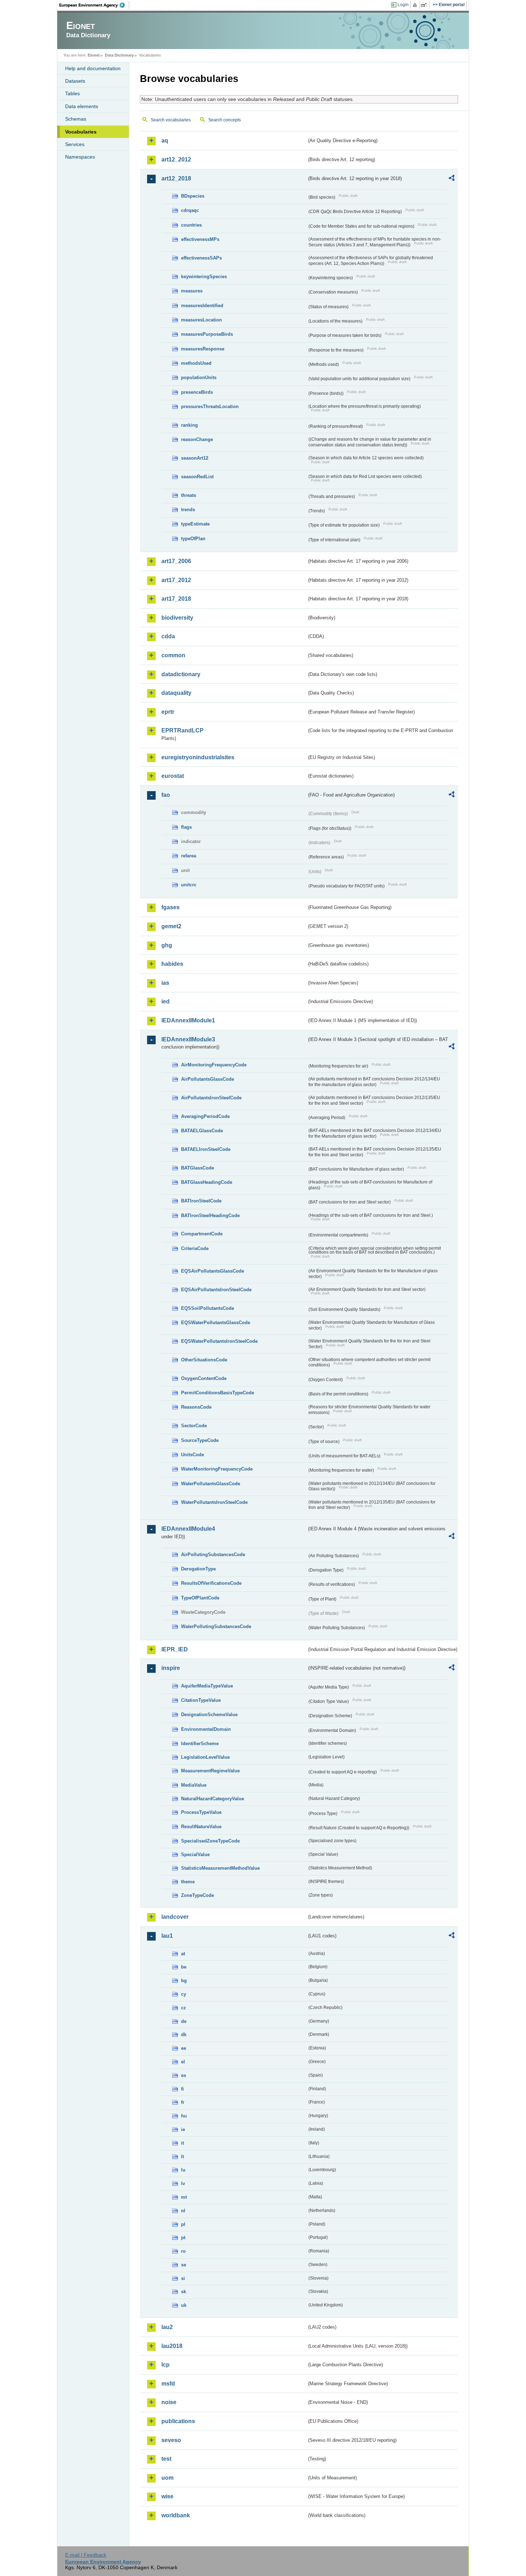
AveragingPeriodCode (205, 1116)
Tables (72, 93)
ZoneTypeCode (198, 1895)
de (184, 2021)
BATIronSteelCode (201, 1201)
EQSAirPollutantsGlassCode (213, 1271)
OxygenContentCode (204, 1378)
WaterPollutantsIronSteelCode (214, 1502)
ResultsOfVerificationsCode (211, 1583)
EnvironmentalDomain (206, 1729)
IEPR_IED (175, 1649)
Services (75, 144)
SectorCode (194, 1426)
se (184, 2265)
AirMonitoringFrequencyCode (214, 1065)
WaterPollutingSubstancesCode (216, 1626)
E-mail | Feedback (86, 2555)
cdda (168, 636)
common (173, 655)
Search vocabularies (171, 120)
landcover (175, 1917)
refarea (189, 856)
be (184, 1967)
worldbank (176, 2515)
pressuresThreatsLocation (210, 406)
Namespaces (80, 157)
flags (186, 827)
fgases (171, 907)
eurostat (173, 776)
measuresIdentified (202, 306)
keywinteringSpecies (204, 277)
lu (183, 2170)
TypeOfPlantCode (200, 1598)
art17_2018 (176, 599)
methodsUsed (196, 363)
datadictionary (181, 674)
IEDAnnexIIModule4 (188, 1529)
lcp (165, 2365)
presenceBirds (197, 392)
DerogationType (198, 1569)
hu (184, 2116)
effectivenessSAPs (201, 258)
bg (184, 1981)
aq (165, 141)
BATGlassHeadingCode (207, 1182)
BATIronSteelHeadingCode (210, 1216)
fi (182, 2089)
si (183, 2278)
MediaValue (194, 1785)
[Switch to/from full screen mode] (425, 5)
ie (183, 2129)
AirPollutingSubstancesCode (213, 1555)
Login (403, 5)
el (183, 2062)
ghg (167, 945)
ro (183, 2251)
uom (167, 2478)
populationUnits (199, 377)
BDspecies (193, 196)
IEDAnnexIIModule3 (188, 1039)
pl (183, 2224)
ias (165, 983)
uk (184, 2305)
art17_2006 (176, 561)
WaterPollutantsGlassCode (211, 1484)
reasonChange (197, 439)
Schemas (76, 119)
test (166, 2459)
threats (189, 495)
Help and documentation (93, 68)
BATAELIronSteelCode (206, 1149)
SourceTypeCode (200, 1440)
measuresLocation (201, 320)
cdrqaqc (190, 210)
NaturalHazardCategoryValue (213, 1799)
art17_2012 (176, 580)
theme (188, 1882)
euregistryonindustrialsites (198, 757)
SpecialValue (195, 1854)
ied (165, 1001)
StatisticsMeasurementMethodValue (220, 1868)
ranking (189, 425)
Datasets (75, 81)
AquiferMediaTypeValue (207, 1686)
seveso (171, 2440)
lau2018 (172, 2346)
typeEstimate (195, 524)
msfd (168, 2384)
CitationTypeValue (201, 1700)
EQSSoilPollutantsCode (208, 1308)
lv (183, 2183)
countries (191, 225)
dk (184, 2035)
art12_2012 (176, 159)
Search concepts (225, 120)
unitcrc (189, 885)
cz (184, 2008)
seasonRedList (197, 477)
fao (166, 795)
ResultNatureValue (201, 1827)
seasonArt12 (195, 458)
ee (184, 2048)
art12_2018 (176, 178)
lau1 (167, 1936)
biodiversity (177, 618)
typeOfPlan (193, 539)
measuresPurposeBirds (207, 334)
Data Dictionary (119, 55)
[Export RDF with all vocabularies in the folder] (452, 179)
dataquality (176, 693)
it (182, 2143)
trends (188, 510)
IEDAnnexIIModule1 (188, 1020)
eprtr (168, 712)
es (184, 2075)
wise (167, 2496)
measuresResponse (203, 349)
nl (183, 2211)
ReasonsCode (196, 1407)
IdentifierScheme (200, 1744)
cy (184, 1994)
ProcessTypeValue (201, 1812)
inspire (171, 1668)
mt (184, 2197)
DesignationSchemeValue (209, 1715)
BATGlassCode (198, 1168)
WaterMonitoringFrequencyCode (217, 1469)
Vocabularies (81, 132)
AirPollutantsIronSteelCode (211, 1098)
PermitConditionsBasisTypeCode (218, 1393)
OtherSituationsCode (204, 1360)
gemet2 (171, 926)
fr (183, 2102)
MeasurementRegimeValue (210, 1771)
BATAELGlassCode (202, 1131)
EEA (94, 5)
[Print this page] (416, 5)
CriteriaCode (195, 1248)
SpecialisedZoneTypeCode (210, 1841)
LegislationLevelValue (205, 1757)
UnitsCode (193, 1455)
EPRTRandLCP (182, 730)
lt (182, 2157)
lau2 (167, 2327)
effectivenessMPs (200, 239)
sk (184, 2292)
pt (183, 2238)
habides (172, 964)
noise (169, 2402)
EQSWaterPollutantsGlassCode (216, 1323)
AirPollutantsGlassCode (208, 1079)
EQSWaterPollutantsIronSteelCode (219, 1341)
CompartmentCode (202, 1234)
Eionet (94, 55)
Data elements (82, 106)
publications (178, 2421)
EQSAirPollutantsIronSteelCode (216, 1290)
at (183, 1954)
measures (192, 291)
